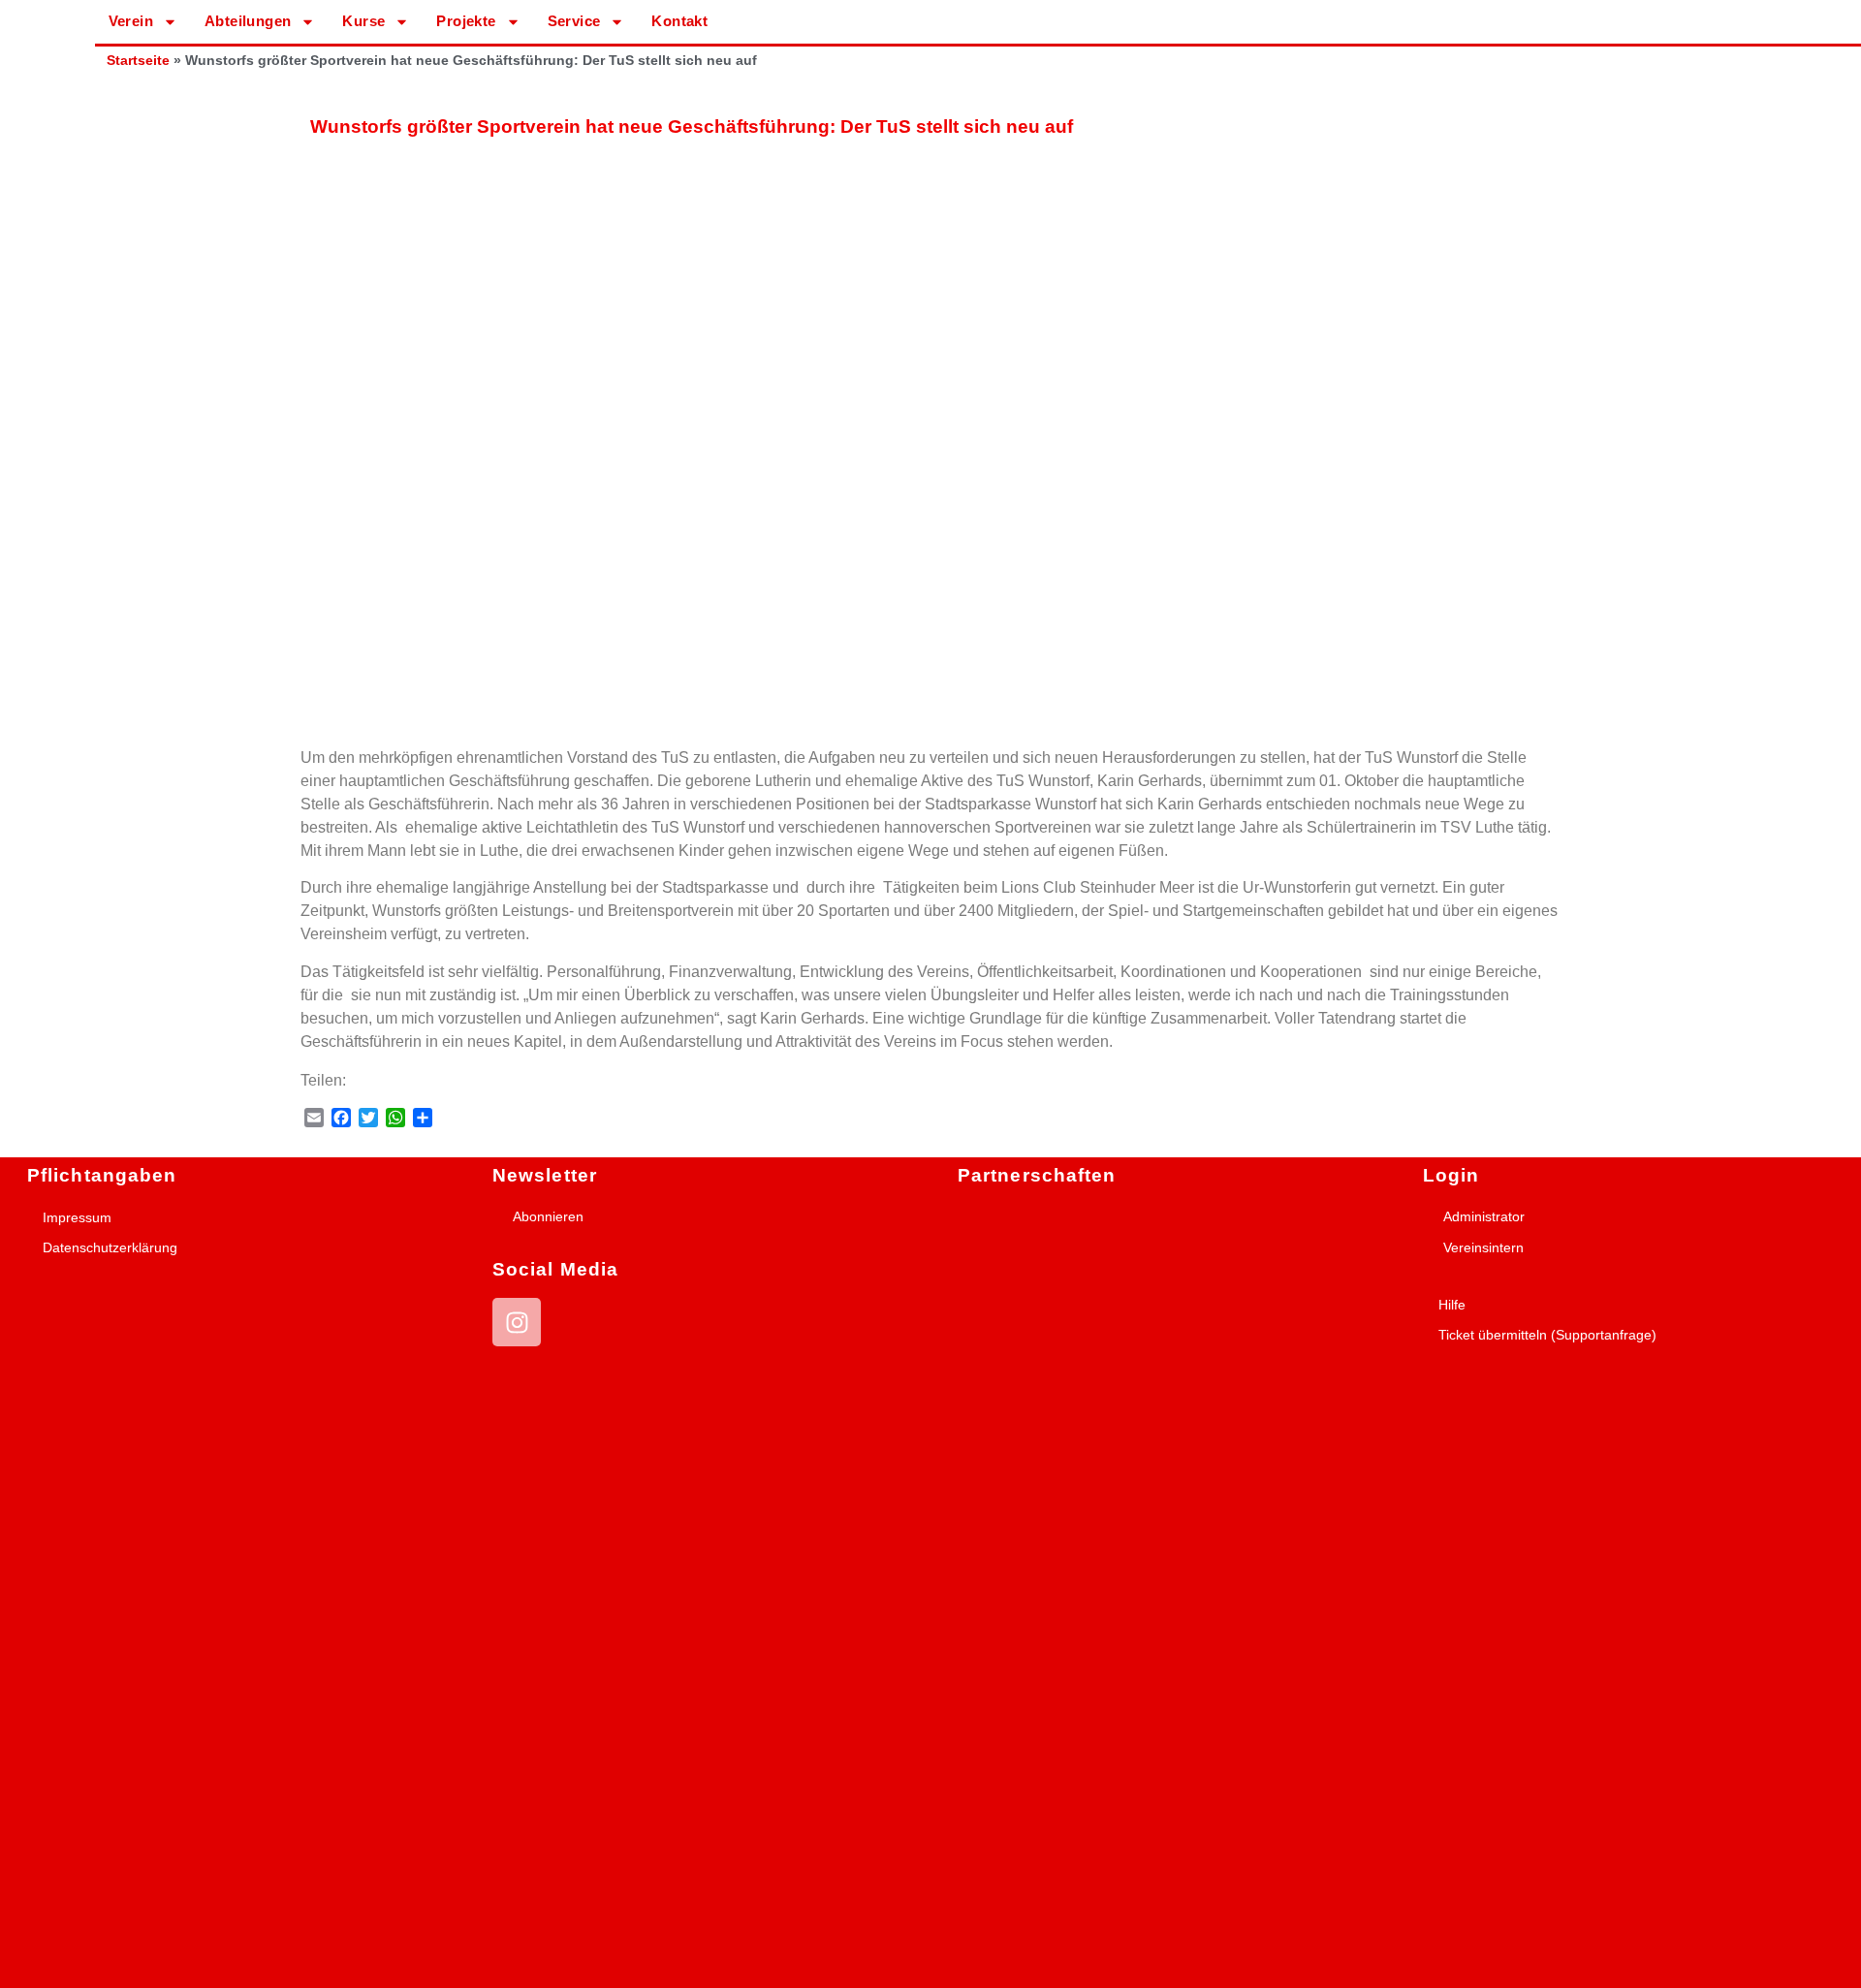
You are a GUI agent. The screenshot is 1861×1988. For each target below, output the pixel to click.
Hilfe (1452, 1305)
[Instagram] (517, 1322)
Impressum (77, 1217)
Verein (131, 21)
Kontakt (679, 21)
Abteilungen (248, 21)
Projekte (466, 21)
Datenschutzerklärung (110, 1247)
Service (574, 21)
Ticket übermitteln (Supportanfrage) (1547, 1335)
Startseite (138, 61)
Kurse (363, 21)
